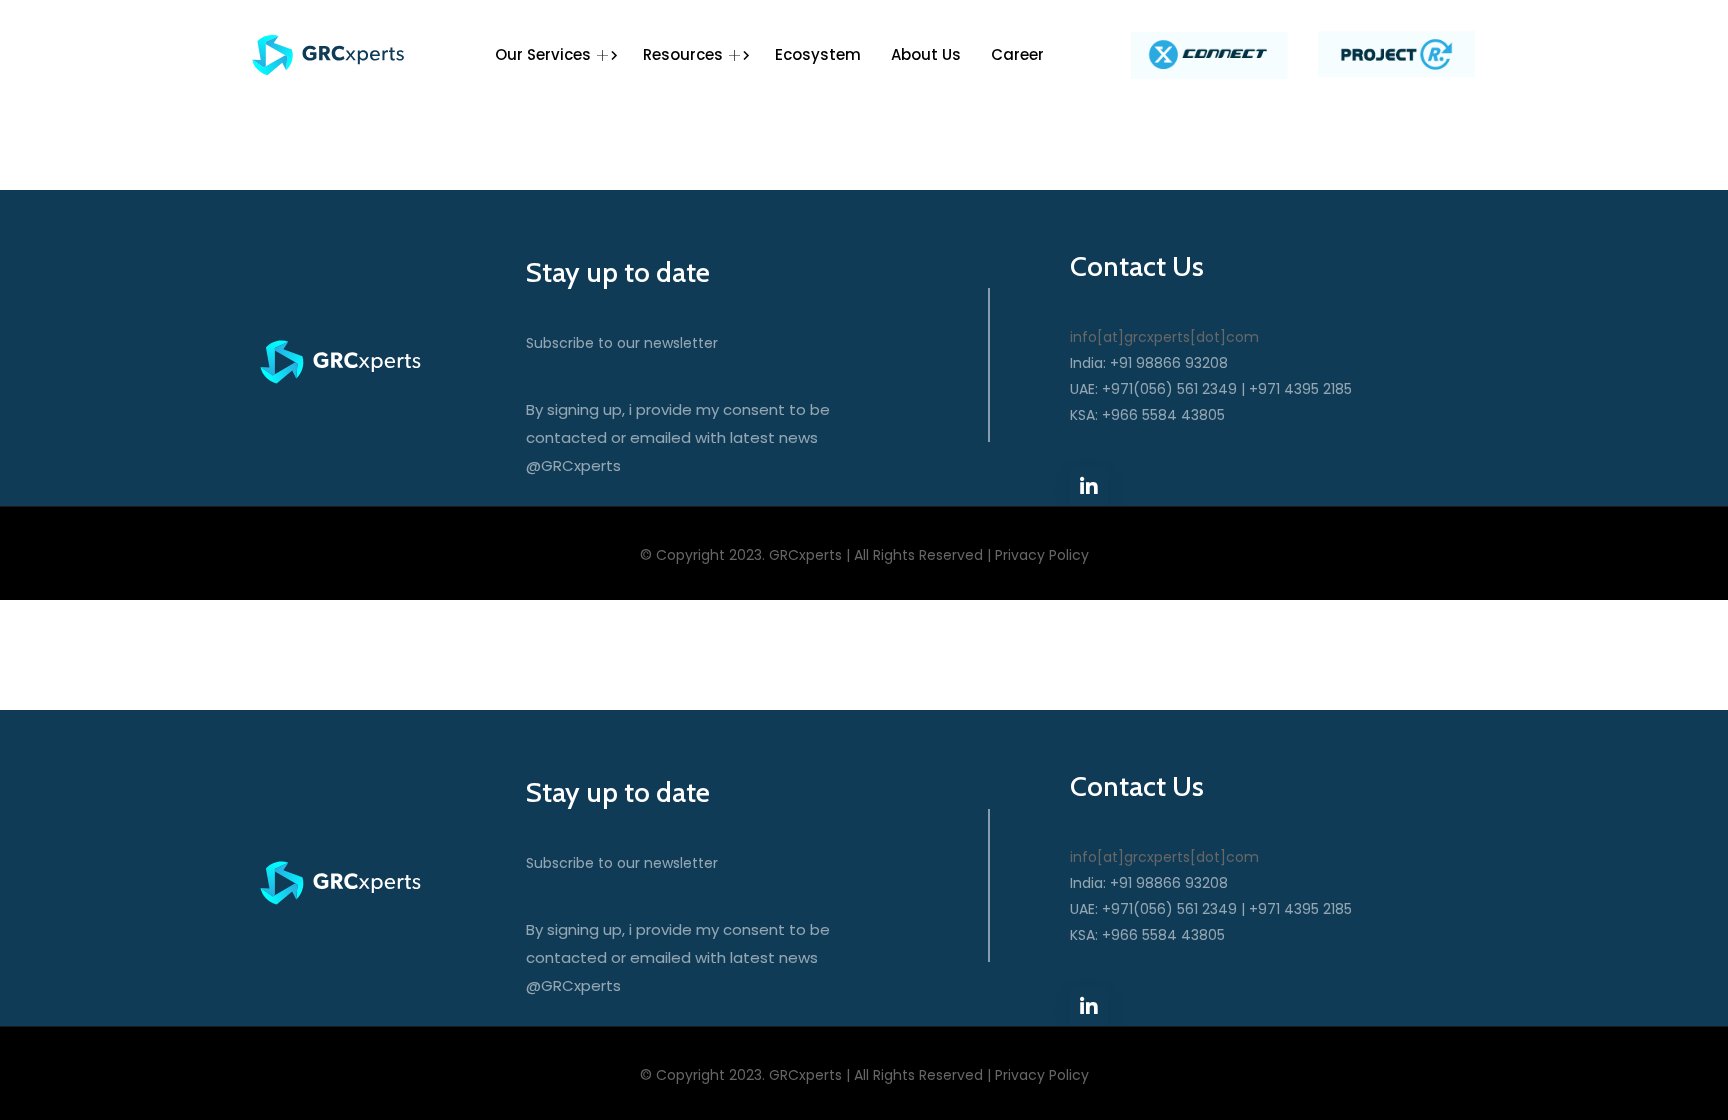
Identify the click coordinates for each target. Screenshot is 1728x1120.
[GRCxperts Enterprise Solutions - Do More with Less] (328, 55)
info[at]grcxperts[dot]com (1164, 337)
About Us (926, 54)
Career (1017, 54)
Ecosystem (818, 54)
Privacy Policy (1042, 555)
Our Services (543, 54)
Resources (683, 54)
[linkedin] (1089, 487)
